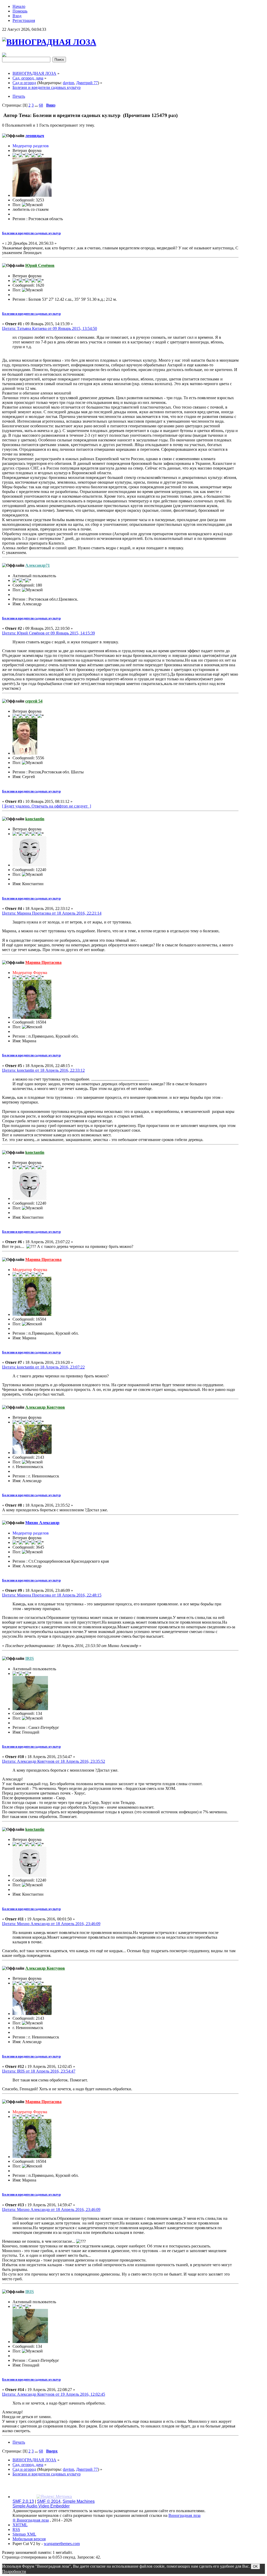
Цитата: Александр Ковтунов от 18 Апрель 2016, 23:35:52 (54, 1761)
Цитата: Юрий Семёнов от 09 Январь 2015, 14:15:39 (48, 633)
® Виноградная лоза (31, 2520)
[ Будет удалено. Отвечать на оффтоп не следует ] (47, 806)
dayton (68, 83)
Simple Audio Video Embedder (41, 2506)
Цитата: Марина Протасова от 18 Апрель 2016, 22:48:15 (52, 1595)
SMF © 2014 (49, 2501)
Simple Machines (79, 2501)
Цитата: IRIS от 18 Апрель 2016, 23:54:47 (39, 2071)
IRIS (30, 1658)
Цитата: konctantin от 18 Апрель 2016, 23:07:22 (43, 1367)
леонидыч (35, 136)
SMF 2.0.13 (23, 2501)
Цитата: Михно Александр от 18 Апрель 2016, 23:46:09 (51, 1924)
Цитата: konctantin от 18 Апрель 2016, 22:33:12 (43, 1070)
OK (255, 2566)
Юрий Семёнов (40, 265)
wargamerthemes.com (62, 2544)
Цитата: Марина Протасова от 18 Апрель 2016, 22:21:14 (52, 913)
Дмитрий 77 (87, 83)
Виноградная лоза (184, 2515)
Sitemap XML (24, 2534)
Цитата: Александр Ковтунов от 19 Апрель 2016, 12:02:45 (54, 2394)
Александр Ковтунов (45, 1407)
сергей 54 (34, 701)
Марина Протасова (43, 962)
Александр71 (38, 565)
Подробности (14, 2571)
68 (41, 105)
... (37, 105)
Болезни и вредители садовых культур (31, 233)
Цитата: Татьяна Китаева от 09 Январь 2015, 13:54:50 (50, 328)
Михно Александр (42, 1523)
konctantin (35, 819)
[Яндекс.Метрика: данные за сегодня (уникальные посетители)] (54, 2497)
